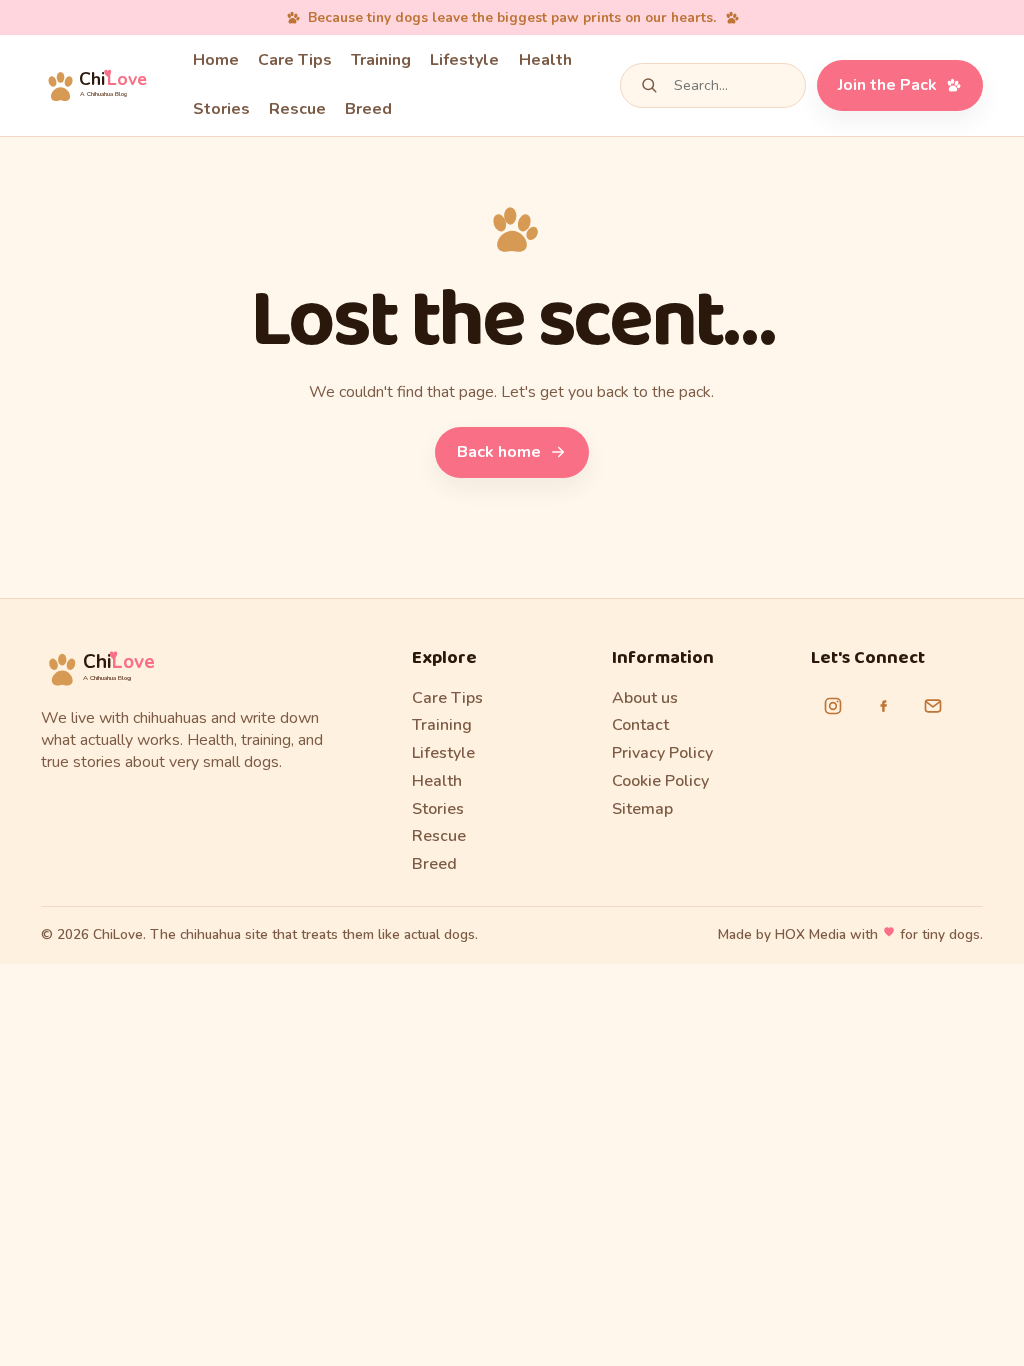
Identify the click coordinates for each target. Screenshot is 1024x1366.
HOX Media (810, 934)
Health (545, 60)
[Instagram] (833, 706)
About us (645, 698)
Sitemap (642, 809)
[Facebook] (883, 706)
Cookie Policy (660, 781)
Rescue (297, 109)
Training (381, 60)
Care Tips (295, 60)
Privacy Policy (662, 753)
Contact (640, 725)
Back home (499, 452)
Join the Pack (887, 85)
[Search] (649, 85)
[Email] (933, 706)
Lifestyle (464, 60)
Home (216, 60)
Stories (221, 109)
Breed (368, 109)
